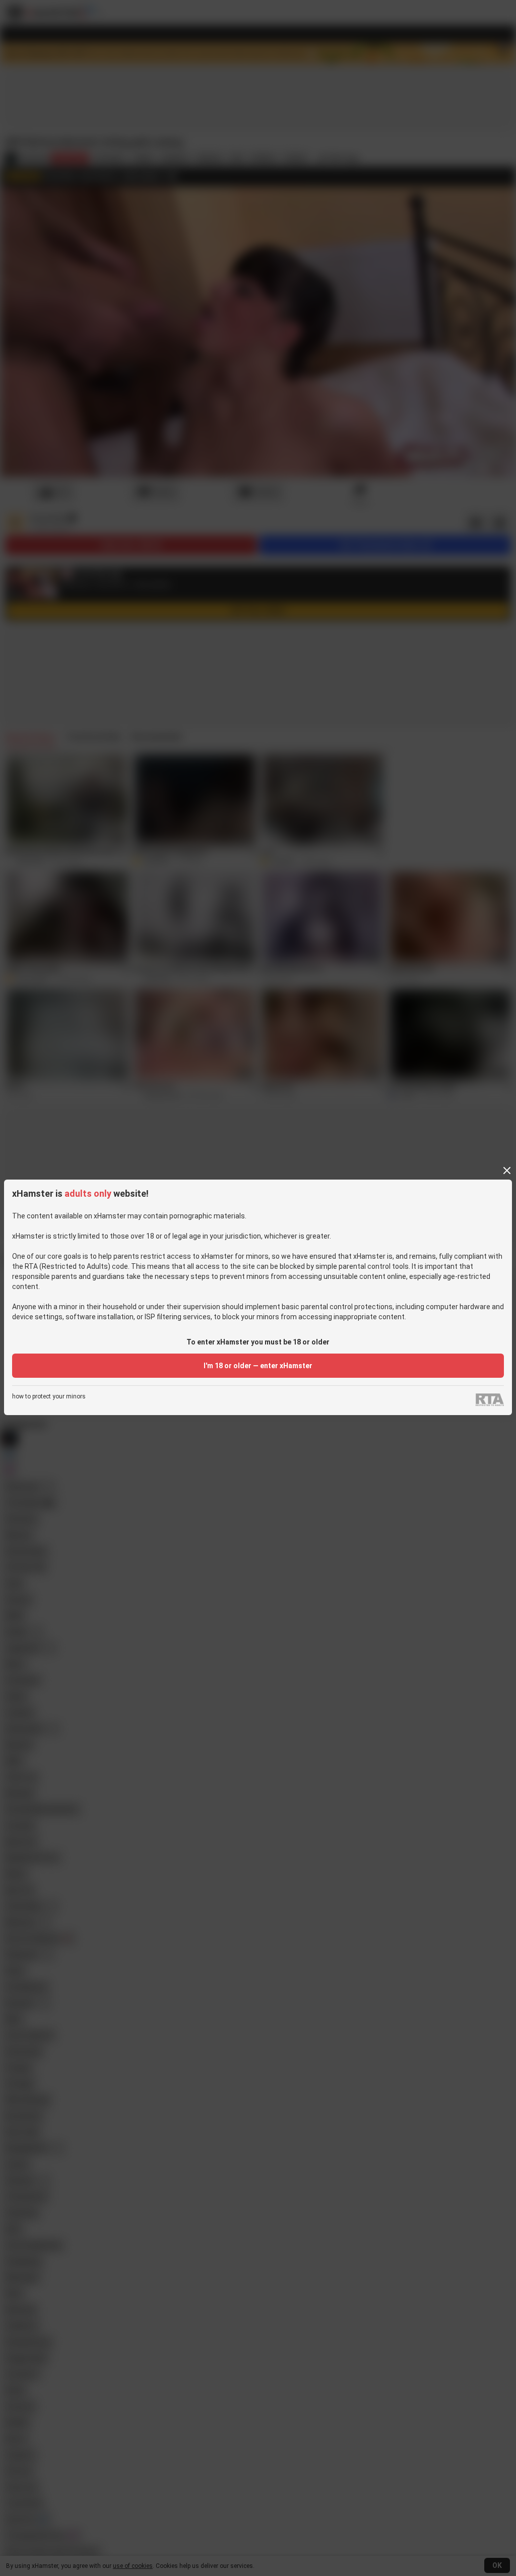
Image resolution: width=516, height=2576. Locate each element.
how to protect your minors (49, 1397)
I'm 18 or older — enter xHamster (258, 1366)
